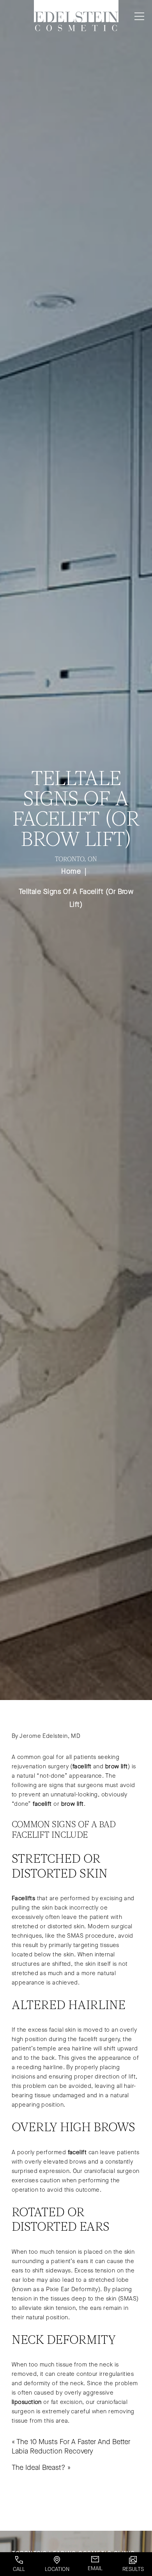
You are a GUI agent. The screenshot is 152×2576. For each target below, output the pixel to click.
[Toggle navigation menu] (138, 16)
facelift (82, 1766)
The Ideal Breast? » (41, 2468)
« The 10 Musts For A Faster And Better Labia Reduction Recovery (71, 2446)
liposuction (27, 2402)
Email (95, 2568)
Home (71, 871)
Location (57, 2569)
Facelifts (23, 1898)
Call (19, 2569)
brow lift (117, 1766)
